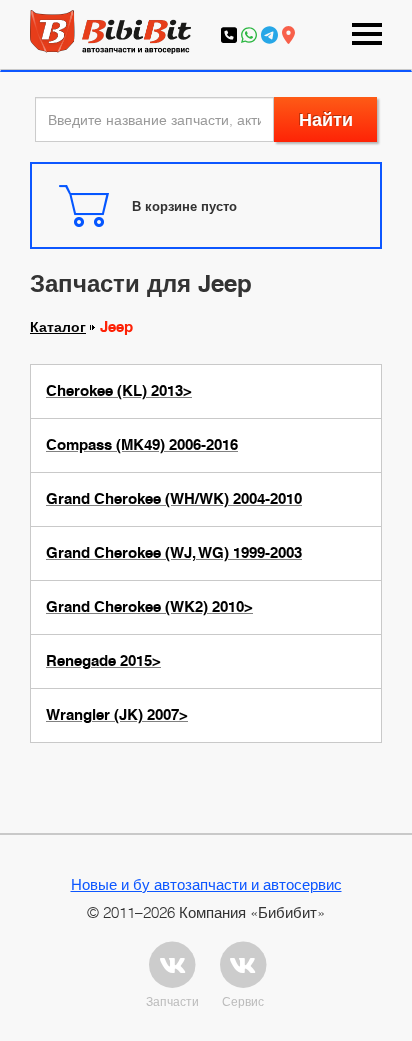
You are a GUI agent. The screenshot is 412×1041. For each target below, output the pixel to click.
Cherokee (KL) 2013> (119, 391)
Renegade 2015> (103, 661)
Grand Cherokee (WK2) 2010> (149, 607)
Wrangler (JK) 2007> (117, 715)
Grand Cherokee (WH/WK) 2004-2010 (174, 499)
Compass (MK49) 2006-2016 (142, 445)
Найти (326, 119)
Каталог (58, 327)
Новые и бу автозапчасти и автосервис (206, 884)
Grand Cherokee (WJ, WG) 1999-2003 (174, 553)
